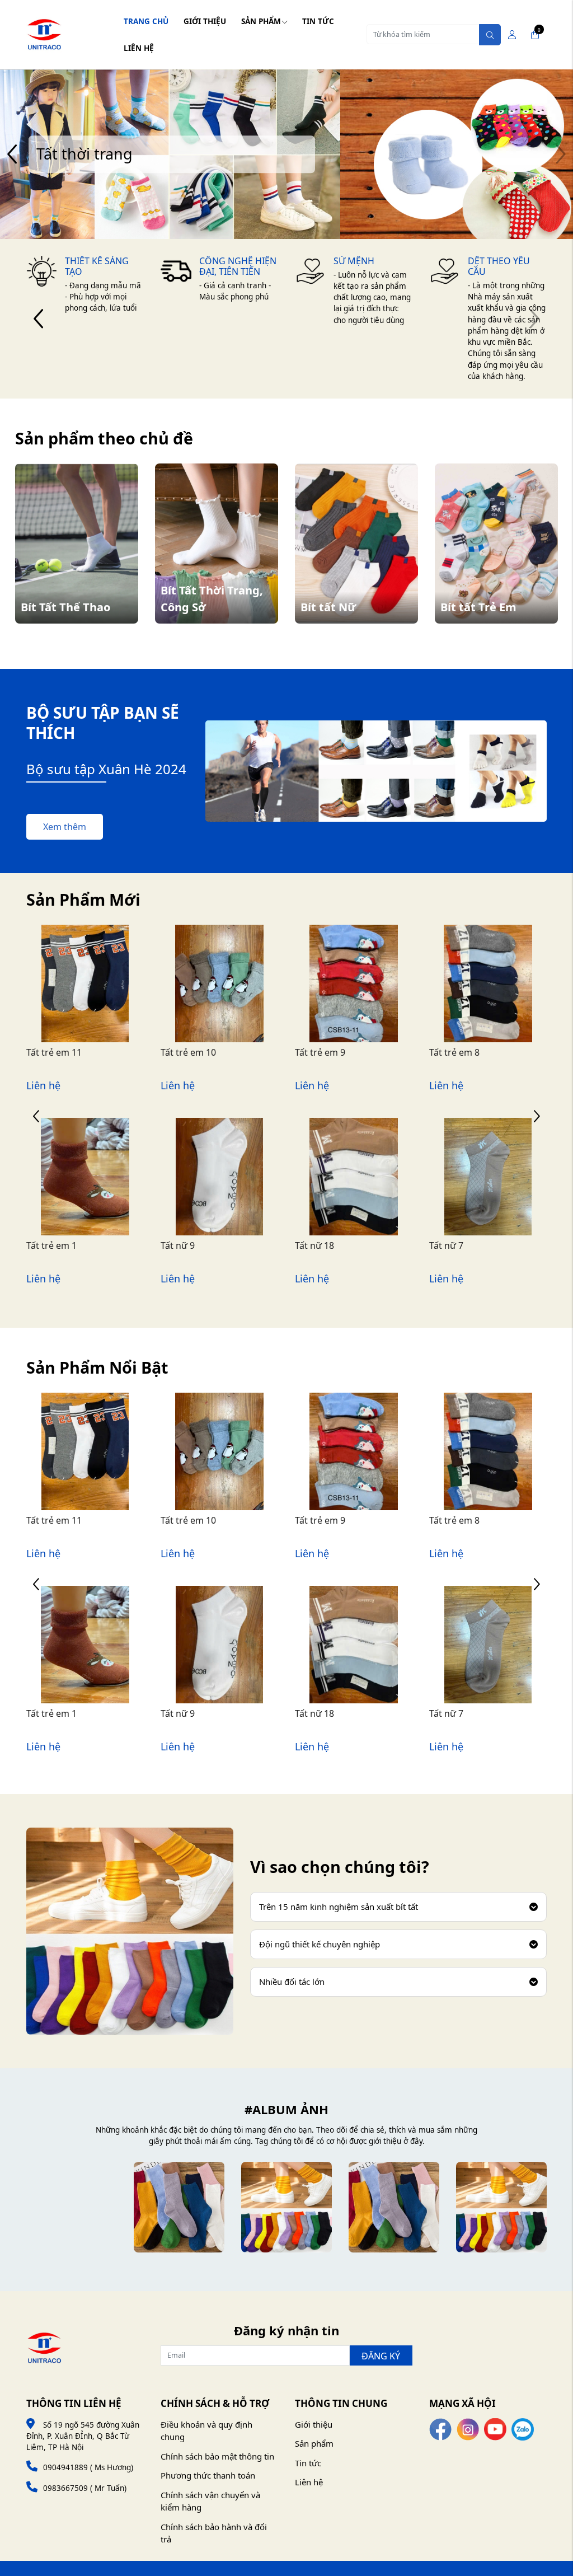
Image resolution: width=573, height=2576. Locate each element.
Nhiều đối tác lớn (292, 1982)
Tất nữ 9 (43, 1245)
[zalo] (523, 2428)
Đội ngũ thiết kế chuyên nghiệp (320, 1944)
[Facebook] (440, 2428)
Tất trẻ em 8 (320, 1052)
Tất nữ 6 (446, 1245)
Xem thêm (65, 827)
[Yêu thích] (73, 1005)
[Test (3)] (179, 2207)
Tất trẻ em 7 (454, 1052)
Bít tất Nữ (328, 607)
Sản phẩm (261, 21)
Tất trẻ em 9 (186, 1052)
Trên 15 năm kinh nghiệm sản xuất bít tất (339, 1907)
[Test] (501, 2207)
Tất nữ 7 (312, 1245)
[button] (13, 154)
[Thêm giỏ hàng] (97, 1005)
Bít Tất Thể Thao (65, 607)
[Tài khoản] (512, 35)
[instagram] (468, 2428)
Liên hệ (139, 48)
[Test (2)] (286, 2207)
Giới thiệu (205, 21)
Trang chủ (146, 21)
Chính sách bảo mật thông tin (217, 2456)
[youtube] (495, 2428)
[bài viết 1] (72, 2207)
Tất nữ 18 (180, 1245)
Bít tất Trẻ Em (478, 607)
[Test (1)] (394, 2207)
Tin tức (318, 21)
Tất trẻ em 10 (54, 1052)
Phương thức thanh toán (208, 2475)
